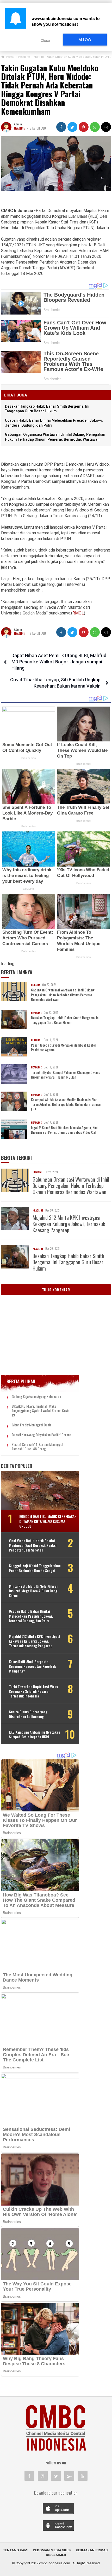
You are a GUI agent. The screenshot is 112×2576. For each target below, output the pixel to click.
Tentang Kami (16, 2550)
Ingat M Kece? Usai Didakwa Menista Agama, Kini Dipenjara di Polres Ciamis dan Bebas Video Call (64, 1130)
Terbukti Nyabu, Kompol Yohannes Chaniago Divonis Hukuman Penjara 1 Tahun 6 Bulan (66, 1075)
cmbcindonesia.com (55, 2563)
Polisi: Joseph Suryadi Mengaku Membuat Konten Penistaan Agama (64, 1047)
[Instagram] (43, 2476)
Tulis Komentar (56, 1290)
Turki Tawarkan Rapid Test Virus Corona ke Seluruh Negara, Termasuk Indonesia (33, 1691)
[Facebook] (29, 2476)
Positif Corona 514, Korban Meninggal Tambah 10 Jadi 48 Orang (37, 1447)
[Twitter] (56, 2476)
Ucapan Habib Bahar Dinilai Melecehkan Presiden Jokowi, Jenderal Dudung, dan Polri (31, 1616)
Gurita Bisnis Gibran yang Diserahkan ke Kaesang (28, 1714)
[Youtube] (83, 2476)
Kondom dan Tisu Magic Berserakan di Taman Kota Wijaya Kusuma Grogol (48, 1521)
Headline (19, 128)
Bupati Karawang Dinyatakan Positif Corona (41, 1435)
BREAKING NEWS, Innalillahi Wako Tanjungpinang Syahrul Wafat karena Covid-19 (41, 1411)
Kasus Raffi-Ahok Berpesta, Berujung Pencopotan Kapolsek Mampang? (32, 1666)
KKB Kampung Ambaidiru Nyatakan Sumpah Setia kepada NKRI (35, 1734)
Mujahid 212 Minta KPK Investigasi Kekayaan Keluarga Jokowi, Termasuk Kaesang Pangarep (69, 1224)
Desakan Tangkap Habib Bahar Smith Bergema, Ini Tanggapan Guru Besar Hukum (65, 1020)
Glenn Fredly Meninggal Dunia (32, 1425)
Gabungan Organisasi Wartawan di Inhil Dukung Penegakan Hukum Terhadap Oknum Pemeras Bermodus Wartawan (63, 995)
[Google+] (69, 2476)
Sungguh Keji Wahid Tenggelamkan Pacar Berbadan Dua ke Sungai (35, 1568)
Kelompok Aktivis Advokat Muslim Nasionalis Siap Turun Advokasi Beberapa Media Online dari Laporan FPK (66, 1104)
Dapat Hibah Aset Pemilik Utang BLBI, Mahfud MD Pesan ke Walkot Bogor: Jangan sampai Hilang (59, 662)
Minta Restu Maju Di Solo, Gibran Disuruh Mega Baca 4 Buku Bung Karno (34, 1591)
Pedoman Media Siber (52, 2550)
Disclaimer (56, 2555)
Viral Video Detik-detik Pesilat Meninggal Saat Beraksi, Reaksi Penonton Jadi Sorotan (33, 1545)
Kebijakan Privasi (92, 2550)
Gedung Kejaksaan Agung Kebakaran (36, 1397)
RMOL (78, 613)
